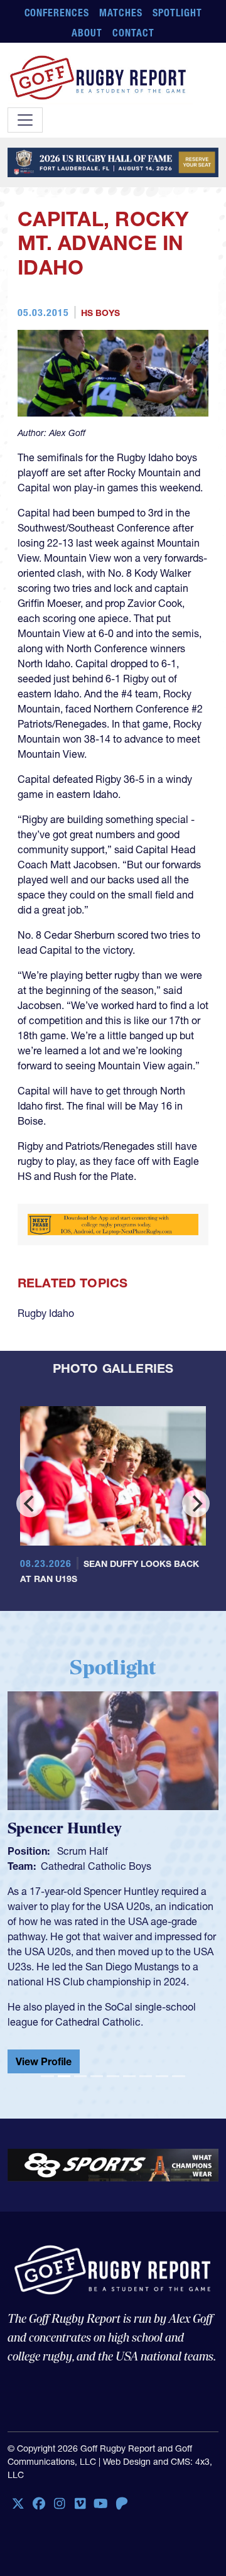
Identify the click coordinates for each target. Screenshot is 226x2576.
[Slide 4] (97, 2076)
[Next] (196, 1504)
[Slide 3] (80, 2076)
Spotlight (177, 13)
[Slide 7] (146, 2076)
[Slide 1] (47, 2076)
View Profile (44, 2061)
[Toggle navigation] (25, 120)
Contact (133, 33)
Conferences (57, 13)
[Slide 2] (64, 2076)
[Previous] (30, 1504)
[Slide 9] (178, 2076)
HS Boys (100, 313)
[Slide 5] (113, 2076)
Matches (121, 13)
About (87, 33)
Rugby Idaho (46, 1313)
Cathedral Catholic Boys (96, 1866)
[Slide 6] (129, 2076)
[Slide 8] (162, 2076)
